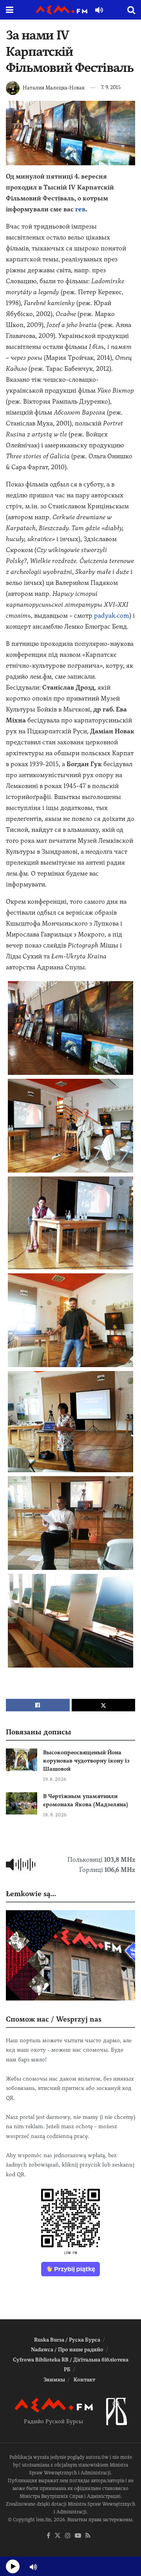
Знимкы (54, 2380)
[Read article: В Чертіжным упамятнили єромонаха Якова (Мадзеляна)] (22, 1803)
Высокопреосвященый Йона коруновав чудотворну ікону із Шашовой (86, 1761)
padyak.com (112, 616)
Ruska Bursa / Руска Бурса (67, 2340)
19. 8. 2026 (55, 1779)
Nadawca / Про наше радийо (67, 2350)
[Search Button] (131, 10)
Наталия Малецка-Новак (54, 87)
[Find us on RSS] (88, 2536)
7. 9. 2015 (111, 87)
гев (80, 209)
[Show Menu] (10, 10)
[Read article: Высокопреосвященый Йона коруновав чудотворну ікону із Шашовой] (22, 1760)
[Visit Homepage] (61, 10)
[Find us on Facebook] (48, 2536)
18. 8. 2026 (55, 1815)
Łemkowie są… (31, 1894)
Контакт (84, 2380)
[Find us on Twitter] (58, 2536)
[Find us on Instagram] (68, 2536)
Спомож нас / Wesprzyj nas (54, 2019)
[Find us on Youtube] (78, 2536)
